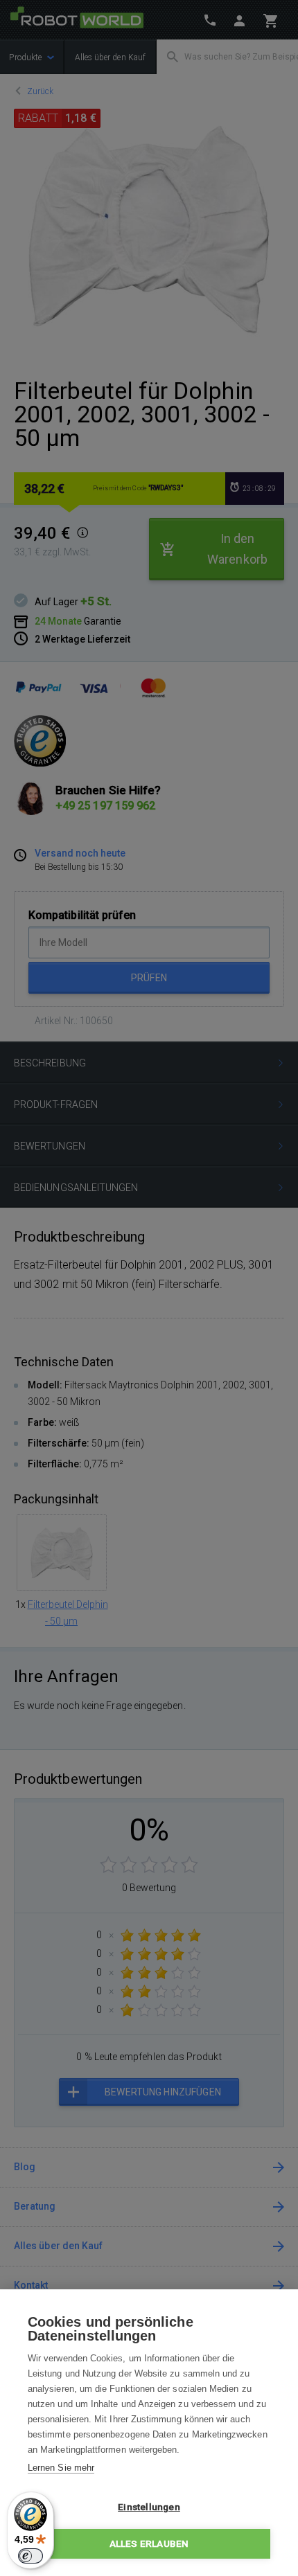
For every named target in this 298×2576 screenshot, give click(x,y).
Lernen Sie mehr (61, 2468)
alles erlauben (149, 2543)
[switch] (30, 2556)
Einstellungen (149, 2507)
